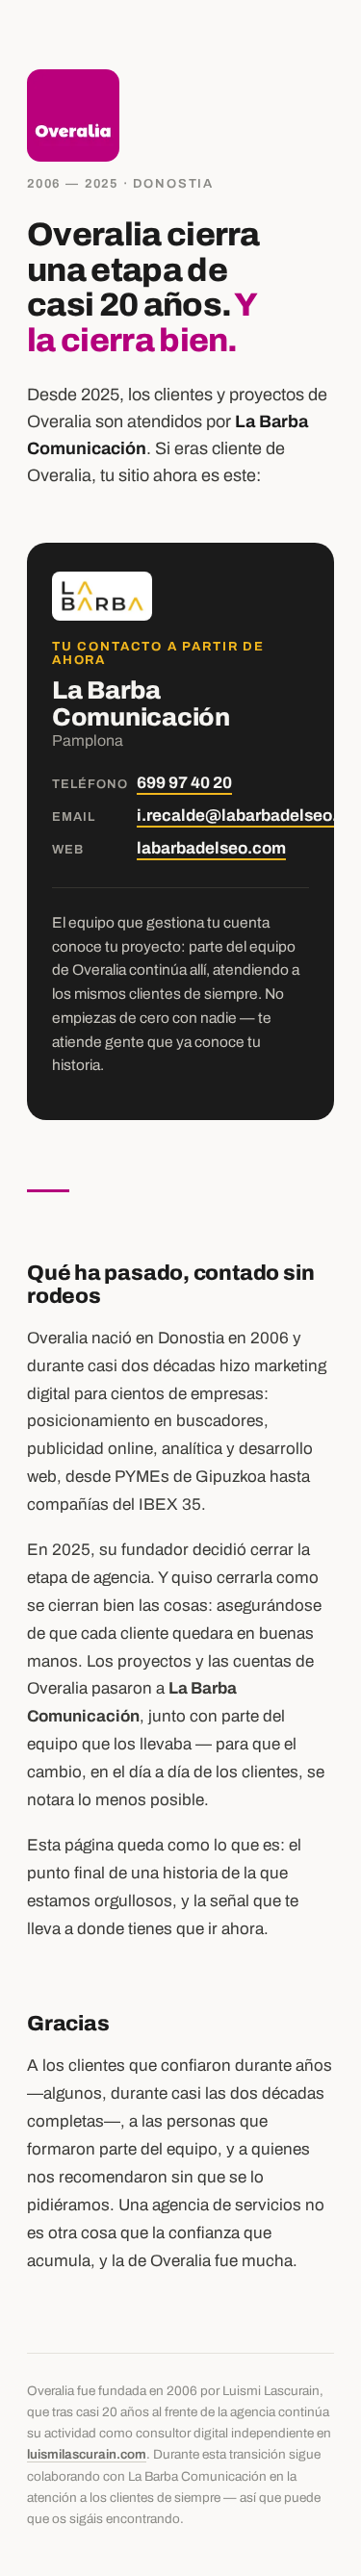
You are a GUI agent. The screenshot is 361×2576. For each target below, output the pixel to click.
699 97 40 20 (184, 783)
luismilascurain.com (87, 2454)
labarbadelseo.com (211, 848)
